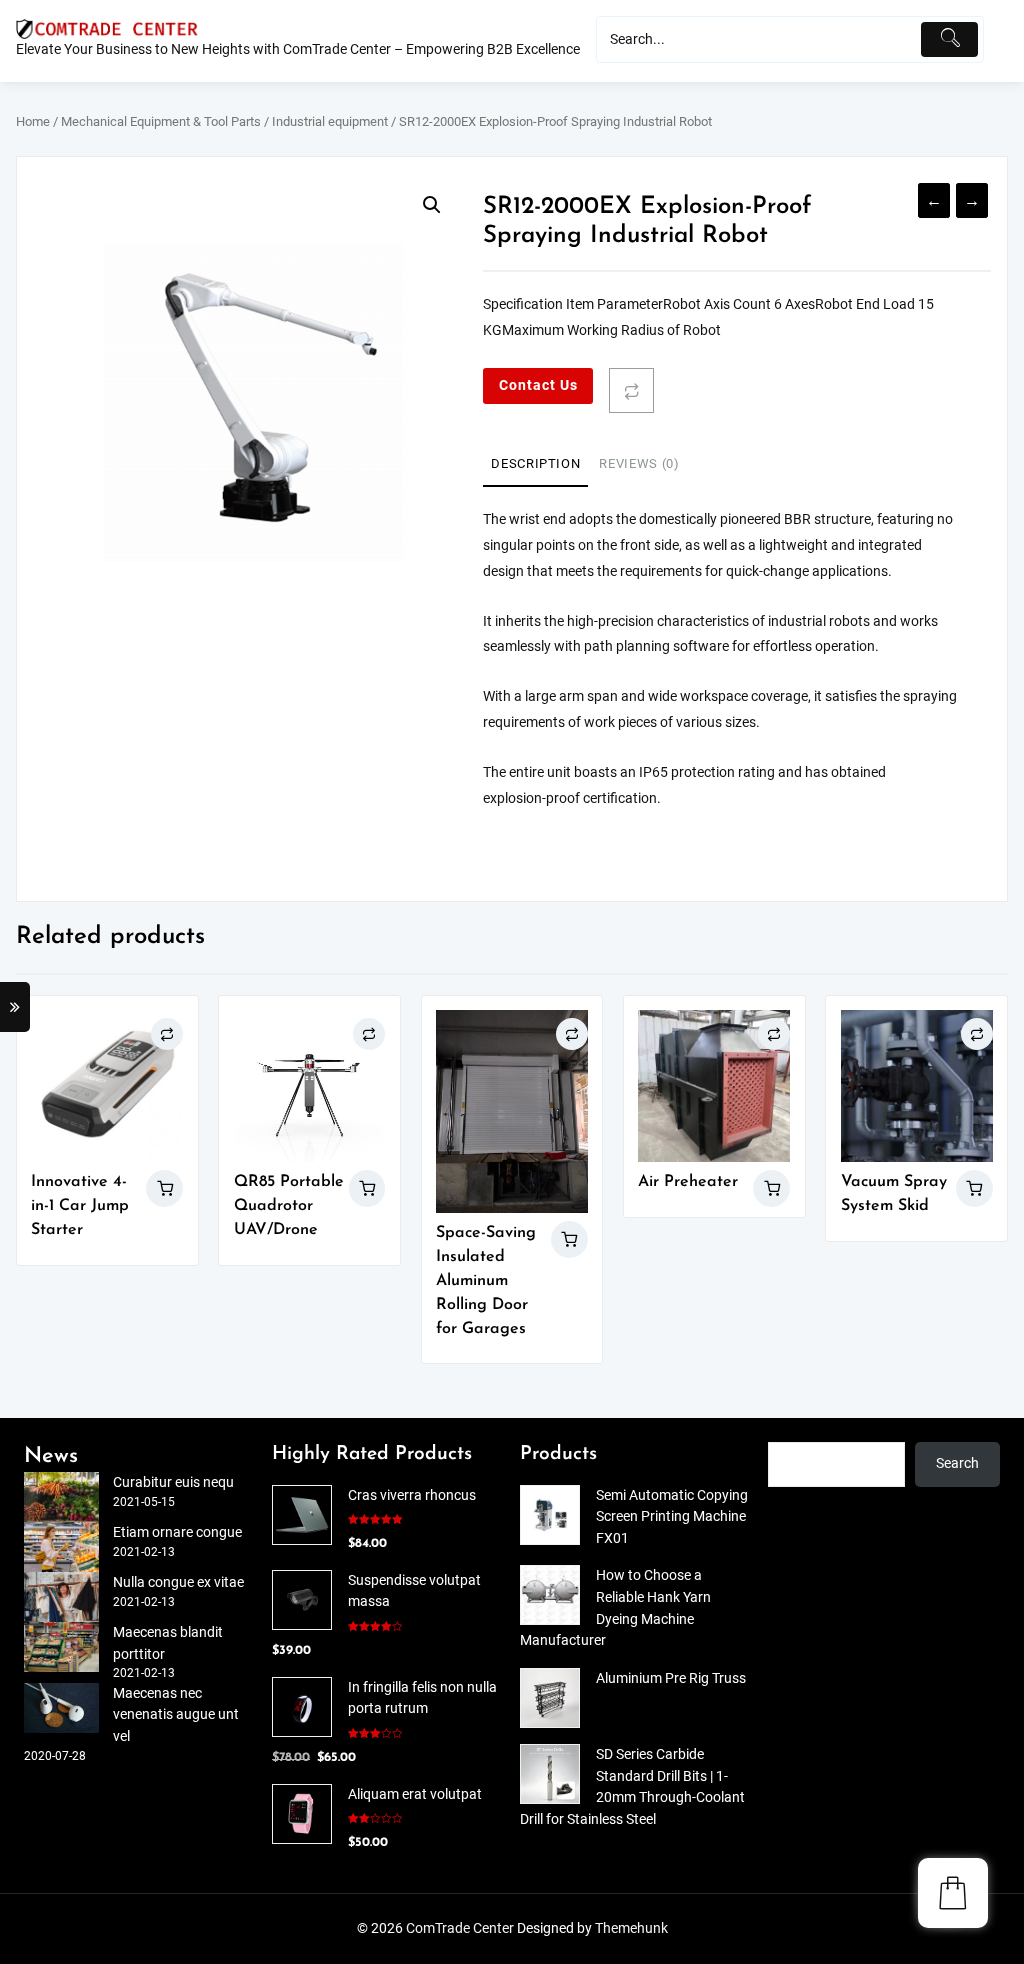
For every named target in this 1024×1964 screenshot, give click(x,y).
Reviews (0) (639, 463)
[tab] (535, 465)
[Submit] (949, 39)
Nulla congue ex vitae (178, 1582)
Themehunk (631, 1928)
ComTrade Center (460, 1928)
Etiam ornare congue (177, 1532)
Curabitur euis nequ (173, 1482)
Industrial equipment (330, 121)
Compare (631, 390)
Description (535, 463)
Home (33, 121)
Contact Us (538, 385)
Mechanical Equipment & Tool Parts (161, 121)
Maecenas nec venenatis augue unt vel (176, 1715)
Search (957, 1463)
